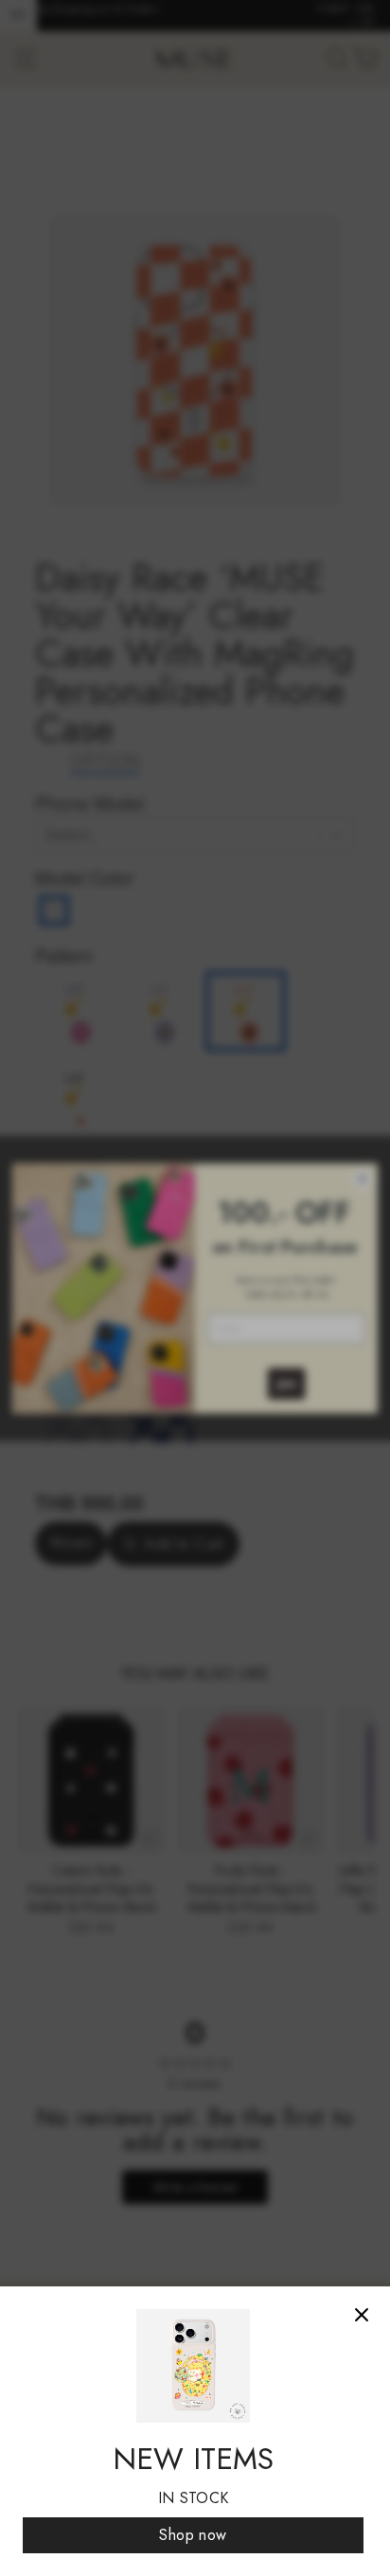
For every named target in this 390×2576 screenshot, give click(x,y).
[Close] (362, 2315)
